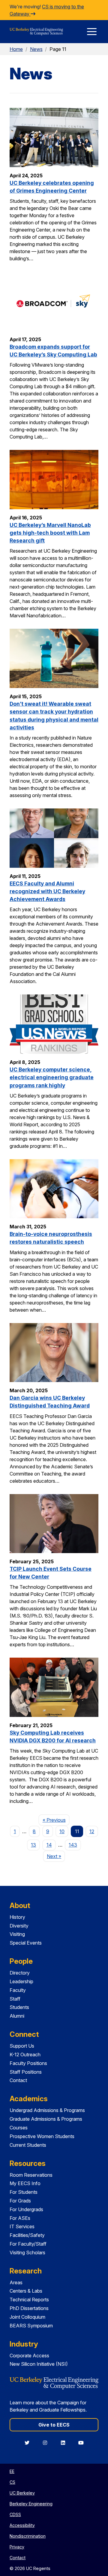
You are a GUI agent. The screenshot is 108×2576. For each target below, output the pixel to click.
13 (33, 1845)
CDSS (15, 2514)
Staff (15, 1999)
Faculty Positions (28, 2063)
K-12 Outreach (25, 2055)
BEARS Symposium (31, 2326)
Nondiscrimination (28, 2536)
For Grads (20, 2201)
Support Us (22, 2046)
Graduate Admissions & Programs (46, 2119)
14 (49, 1845)
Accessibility (22, 2525)
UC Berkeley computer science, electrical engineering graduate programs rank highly (52, 1077)
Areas (16, 2282)
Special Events (26, 1943)
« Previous (56, 1820)
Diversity (19, 1926)
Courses (19, 2128)
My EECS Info (25, 2183)
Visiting (17, 1934)
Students (19, 2007)
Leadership (21, 1981)
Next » (56, 1856)
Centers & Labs (26, 2291)
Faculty (18, 1990)
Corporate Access (29, 2356)
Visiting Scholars (27, 2253)
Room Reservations (31, 2175)
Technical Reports (29, 2300)
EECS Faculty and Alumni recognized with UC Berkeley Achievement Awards (47, 891)
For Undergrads (26, 2209)
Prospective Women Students (42, 2136)
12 (92, 1831)
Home (16, 49)
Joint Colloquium (27, 2317)
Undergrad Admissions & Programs (47, 2110)
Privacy (17, 2547)
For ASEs (20, 2218)
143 (73, 1845)
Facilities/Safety (27, 2235)
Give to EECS (54, 2425)
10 (62, 1831)
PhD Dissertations (29, 2308)
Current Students (28, 2145)
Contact (18, 2080)
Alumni (17, 2016)
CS (12, 2482)
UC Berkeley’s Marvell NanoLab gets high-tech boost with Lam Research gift (50, 533)
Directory (20, 1973)
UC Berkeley (22, 2493)
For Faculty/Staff (28, 2244)
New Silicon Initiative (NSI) (39, 2364)
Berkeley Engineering (31, 2504)
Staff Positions (26, 2072)
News (36, 49)
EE (12, 2471)
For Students (24, 2192)
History (17, 1917)
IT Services (22, 2226)
